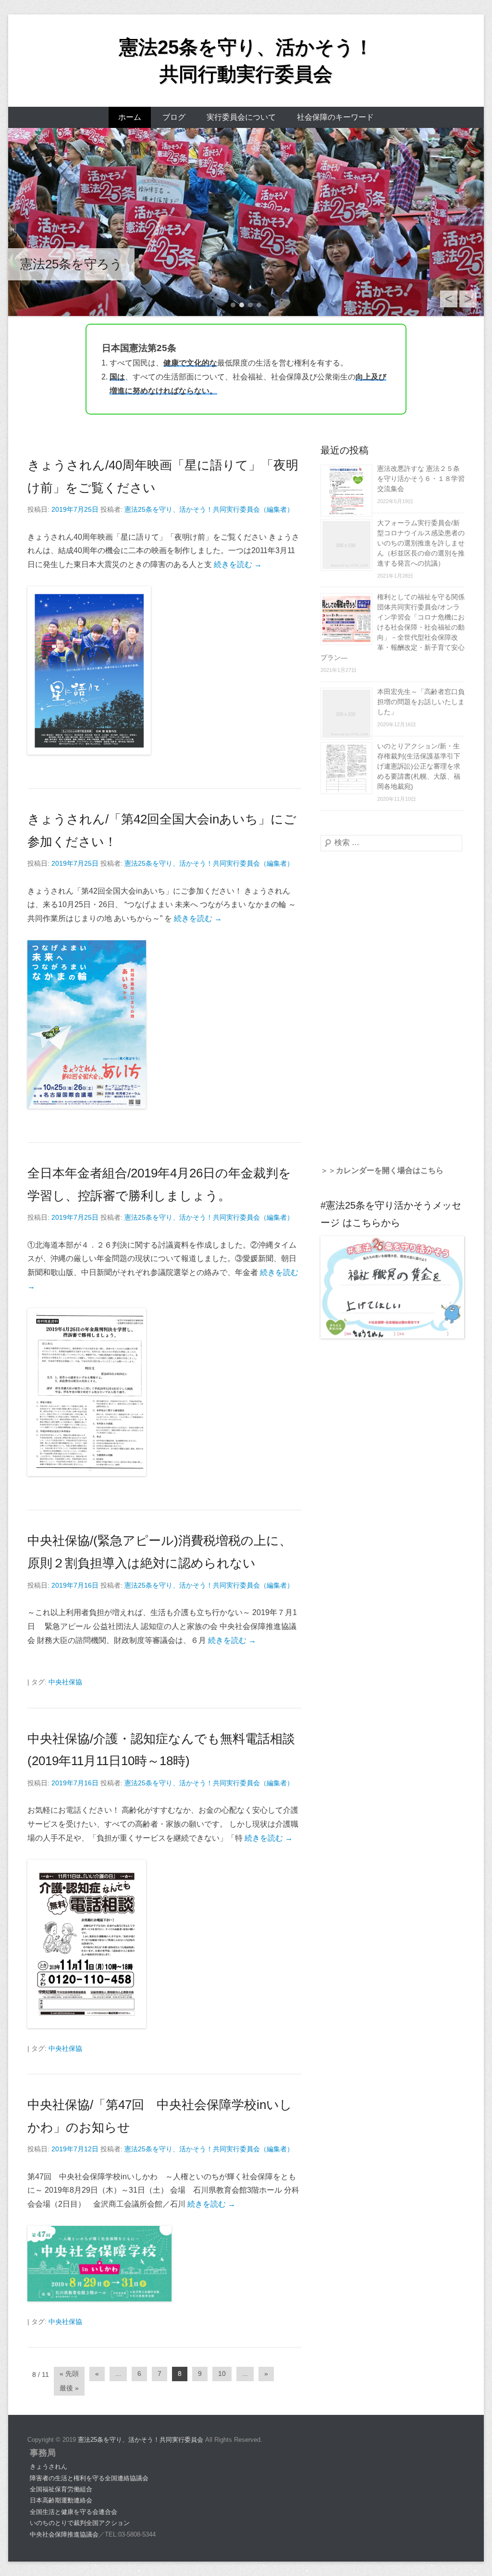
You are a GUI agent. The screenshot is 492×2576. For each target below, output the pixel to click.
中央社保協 (65, 1682)
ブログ (174, 117)
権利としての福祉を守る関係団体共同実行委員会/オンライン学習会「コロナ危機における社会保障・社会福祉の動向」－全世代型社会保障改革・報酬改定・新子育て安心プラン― (393, 627)
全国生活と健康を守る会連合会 (74, 2512)
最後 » (69, 2388)
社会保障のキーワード (335, 117)
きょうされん (49, 2467)
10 (222, 2374)
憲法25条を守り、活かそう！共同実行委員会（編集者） (209, 509)
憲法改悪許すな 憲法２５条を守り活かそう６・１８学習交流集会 (421, 479)
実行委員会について (241, 117)
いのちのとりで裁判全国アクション (80, 2523)
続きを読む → (238, 564)
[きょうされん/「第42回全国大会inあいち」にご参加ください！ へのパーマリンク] (99, 1024)
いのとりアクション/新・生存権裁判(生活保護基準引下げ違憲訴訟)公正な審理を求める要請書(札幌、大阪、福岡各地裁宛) (419, 766)
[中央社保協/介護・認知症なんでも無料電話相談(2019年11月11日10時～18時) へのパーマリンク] (99, 1944)
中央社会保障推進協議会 (64, 2534)
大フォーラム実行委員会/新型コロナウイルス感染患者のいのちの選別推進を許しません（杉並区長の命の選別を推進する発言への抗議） (421, 543)
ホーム (130, 117)
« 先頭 (69, 2374)
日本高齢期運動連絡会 (61, 2500)
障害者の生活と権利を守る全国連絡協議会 (89, 2478)
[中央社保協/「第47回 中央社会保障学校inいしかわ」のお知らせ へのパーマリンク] (99, 2264)
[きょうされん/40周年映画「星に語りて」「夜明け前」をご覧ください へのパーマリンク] (99, 670)
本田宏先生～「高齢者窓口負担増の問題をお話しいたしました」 (421, 702)
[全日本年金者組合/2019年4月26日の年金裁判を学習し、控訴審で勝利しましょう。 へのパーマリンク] (99, 1392)
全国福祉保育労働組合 (61, 2489)
